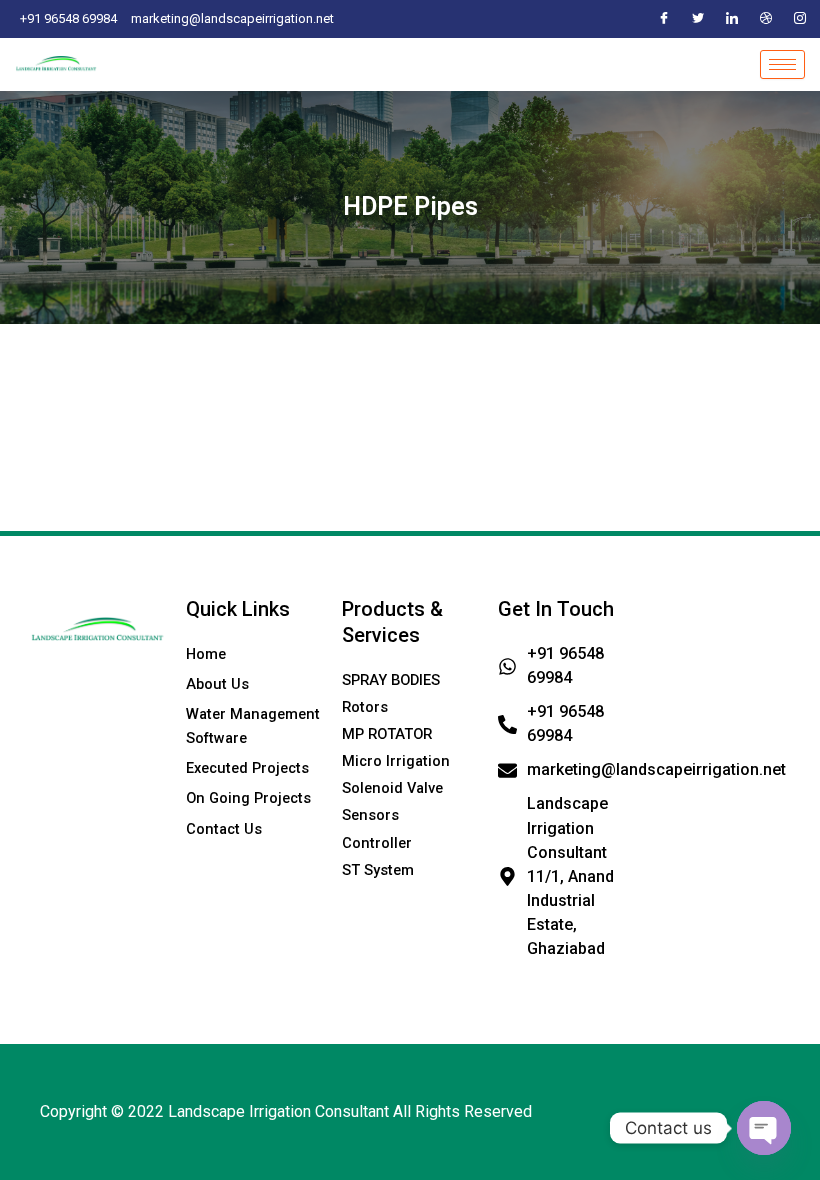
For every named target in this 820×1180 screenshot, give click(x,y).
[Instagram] (800, 19)
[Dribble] (766, 19)
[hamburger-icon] (782, 64)
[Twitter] (698, 19)
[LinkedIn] (732, 19)
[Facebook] (664, 19)
